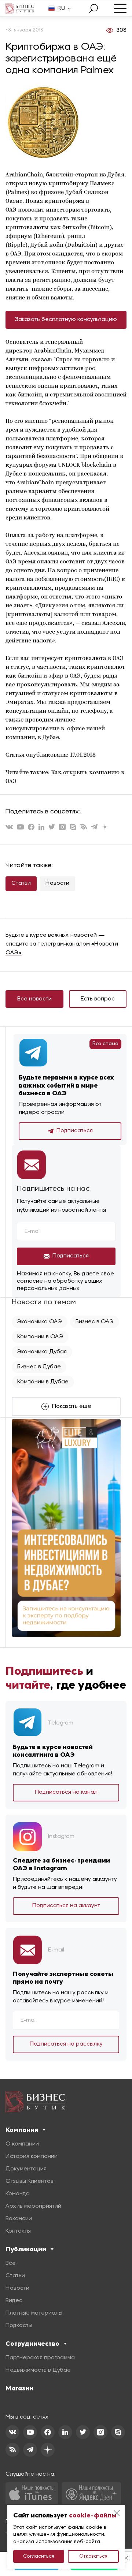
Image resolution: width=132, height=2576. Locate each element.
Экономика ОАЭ (40, 1322)
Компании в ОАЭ (40, 1337)
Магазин (19, 2388)
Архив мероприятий (33, 2206)
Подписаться (75, 1131)
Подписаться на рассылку (66, 2044)
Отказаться (93, 2556)
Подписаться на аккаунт (66, 1906)
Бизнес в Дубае (39, 1367)
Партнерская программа (40, 2358)
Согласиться (39, 2556)
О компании (22, 2144)
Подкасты (19, 2326)
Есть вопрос (98, 999)
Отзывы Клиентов (30, 2181)
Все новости (34, 999)
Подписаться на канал (66, 1792)
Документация (26, 2169)
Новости (57, 883)
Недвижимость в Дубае (38, 2370)
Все (11, 2263)
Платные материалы (34, 2313)
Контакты (18, 2231)
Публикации (26, 2249)
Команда (18, 2194)
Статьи (21, 883)
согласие (30, 1281)
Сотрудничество (32, 2344)
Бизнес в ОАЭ (95, 1322)
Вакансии (19, 2219)
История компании (32, 2156)
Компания (22, 2130)
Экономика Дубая (42, 1352)
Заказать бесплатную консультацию (66, 320)
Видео (14, 2301)
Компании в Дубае (43, 1382)
